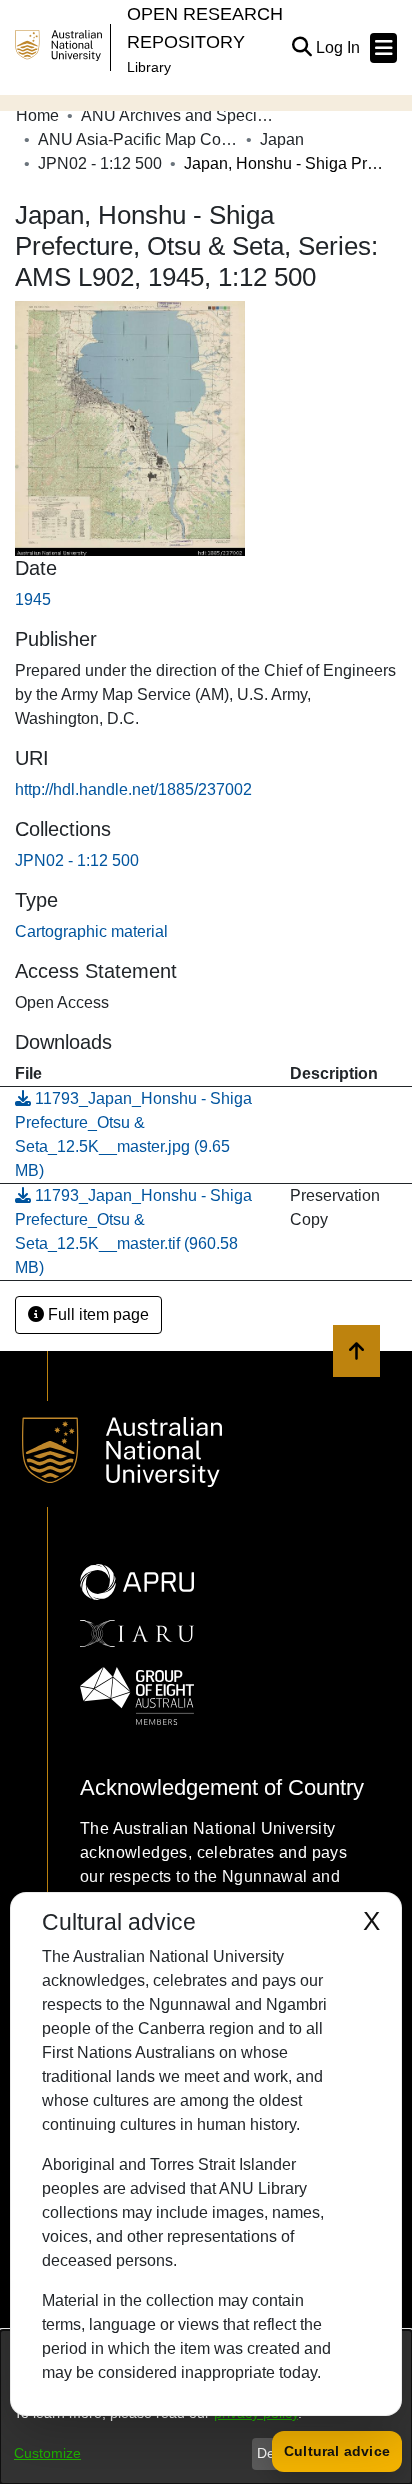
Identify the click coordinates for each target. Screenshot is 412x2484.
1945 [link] (33, 599)
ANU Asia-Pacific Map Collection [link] (138, 139)
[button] (301, 48)
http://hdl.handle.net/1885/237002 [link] (133, 789)
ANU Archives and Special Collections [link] (181, 115)
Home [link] (37, 115)
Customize (47, 2453)
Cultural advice (337, 2451)
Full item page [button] (96, 1314)
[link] (77, 860)
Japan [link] (282, 139)
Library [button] (149, 67)
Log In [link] (339, 47)
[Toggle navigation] (383, 48)
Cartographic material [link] (91, 931)
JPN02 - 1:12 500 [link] (100, 163)
